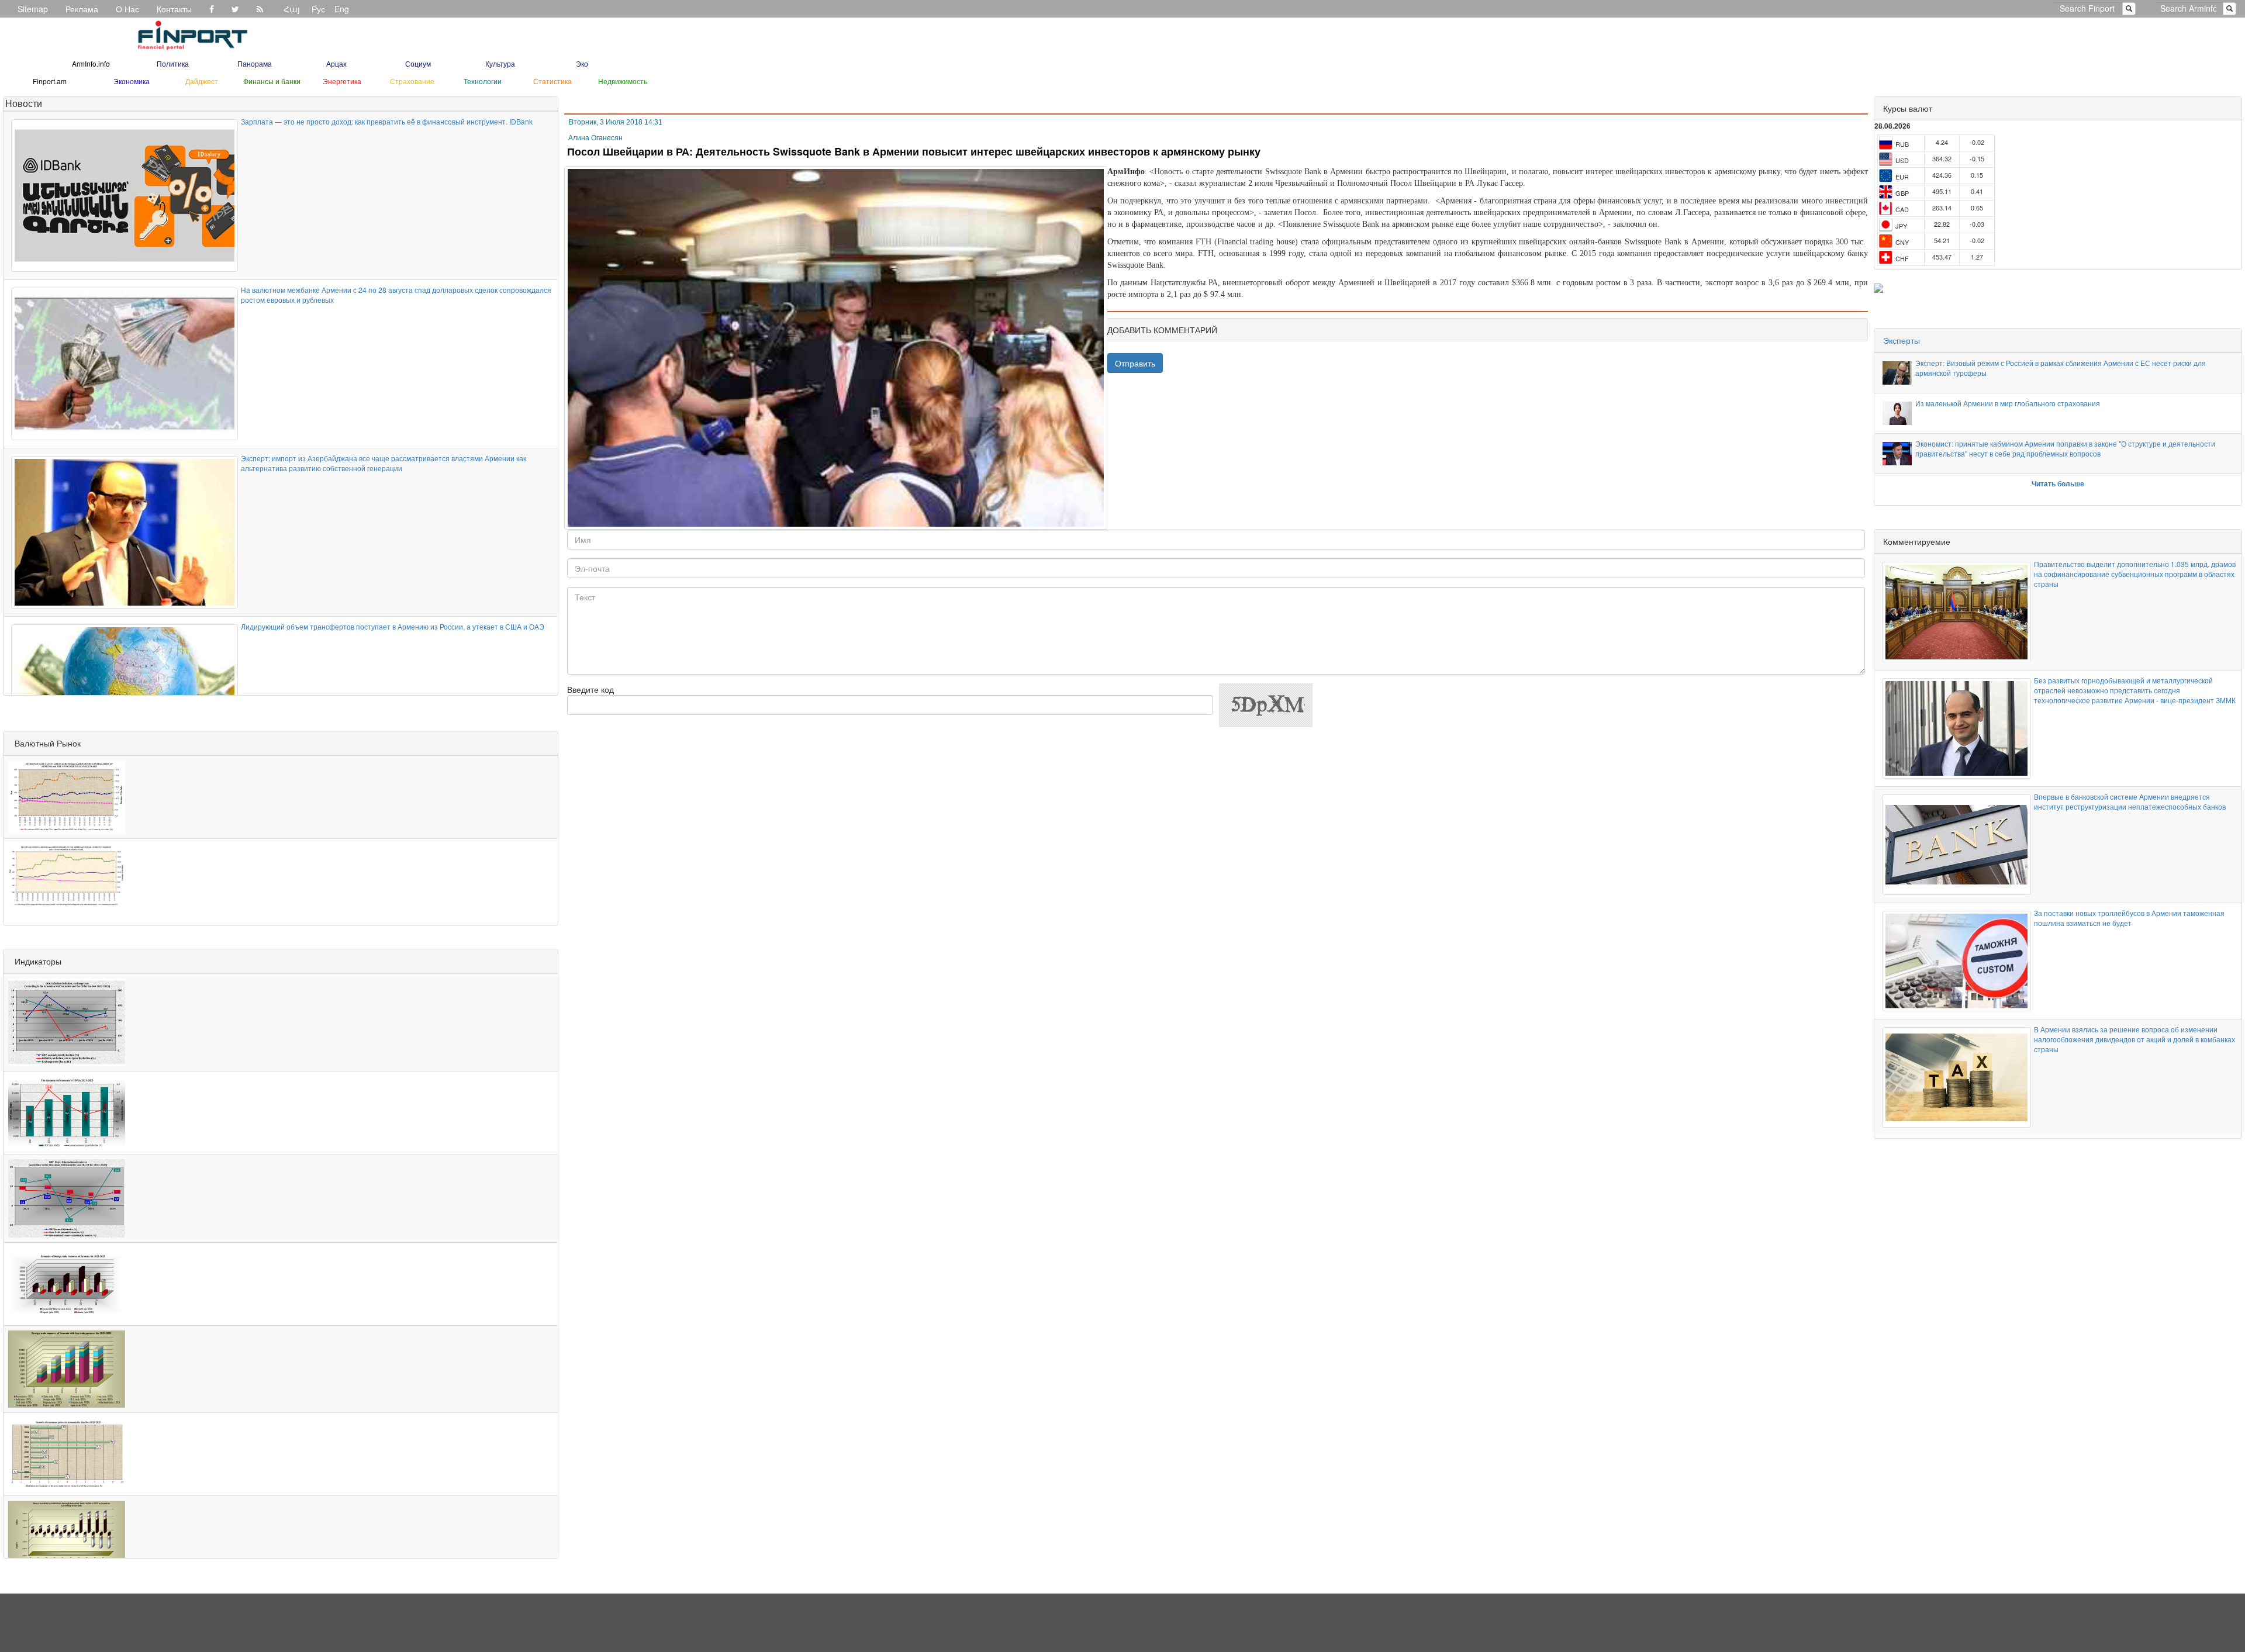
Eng (342, 9)
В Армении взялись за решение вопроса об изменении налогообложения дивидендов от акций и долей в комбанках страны (2135, 1039)
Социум (418, 63)
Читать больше (2058, 483)
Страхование (412, 81)
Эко (582, 63)
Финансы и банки (272, 81)
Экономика (132, 81)
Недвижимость (623, 81)
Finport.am (50, 81)
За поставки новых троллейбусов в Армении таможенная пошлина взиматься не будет (2129, 918)
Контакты (174, 9)
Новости (24, 103)
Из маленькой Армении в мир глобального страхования (2008, 403)
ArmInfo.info (91, 63)
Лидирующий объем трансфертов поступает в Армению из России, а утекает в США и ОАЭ (393, 626)
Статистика (552, 81)
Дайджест (202, 81)
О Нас (127, 9)
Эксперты (1902, 340)
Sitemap (33, 9)
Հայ (292, 9)
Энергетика (342, 81)
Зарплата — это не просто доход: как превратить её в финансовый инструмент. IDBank (387, 121)
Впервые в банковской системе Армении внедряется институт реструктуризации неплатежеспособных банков (2130, 801)
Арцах (336, 63)
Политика (173, 63)
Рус (318, 9)
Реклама (82, 9)
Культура (500, 63)
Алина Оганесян (595, 138)
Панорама (255, 63)
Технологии (483, 81)
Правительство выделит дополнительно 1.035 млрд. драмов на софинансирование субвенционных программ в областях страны (2135, 574)
